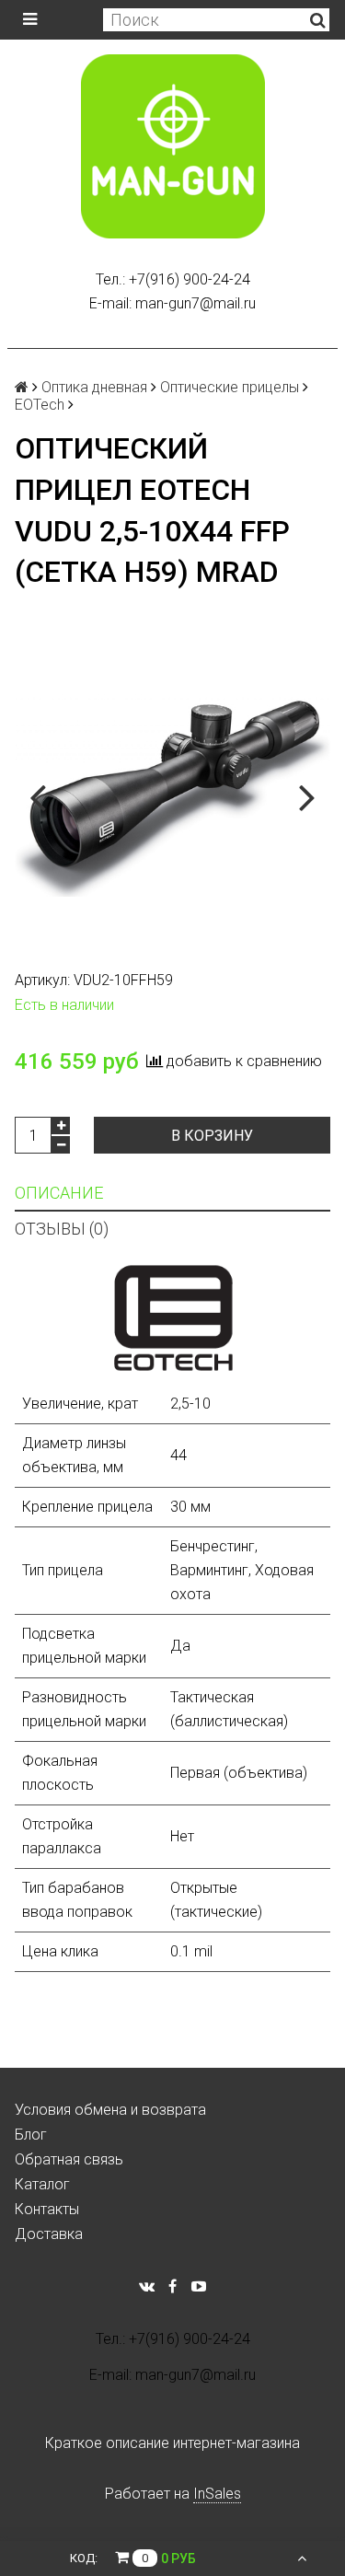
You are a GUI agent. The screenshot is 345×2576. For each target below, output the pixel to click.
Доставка (49, 2234)
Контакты (47, 2209)
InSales (217, 2494)
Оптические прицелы (230, 387)
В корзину (212, 1136)
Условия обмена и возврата (110, 2110)
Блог (31, 2135)
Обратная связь (69, 2159)
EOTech (40, 405)
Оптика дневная (94, 387)
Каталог (42, 2184)
